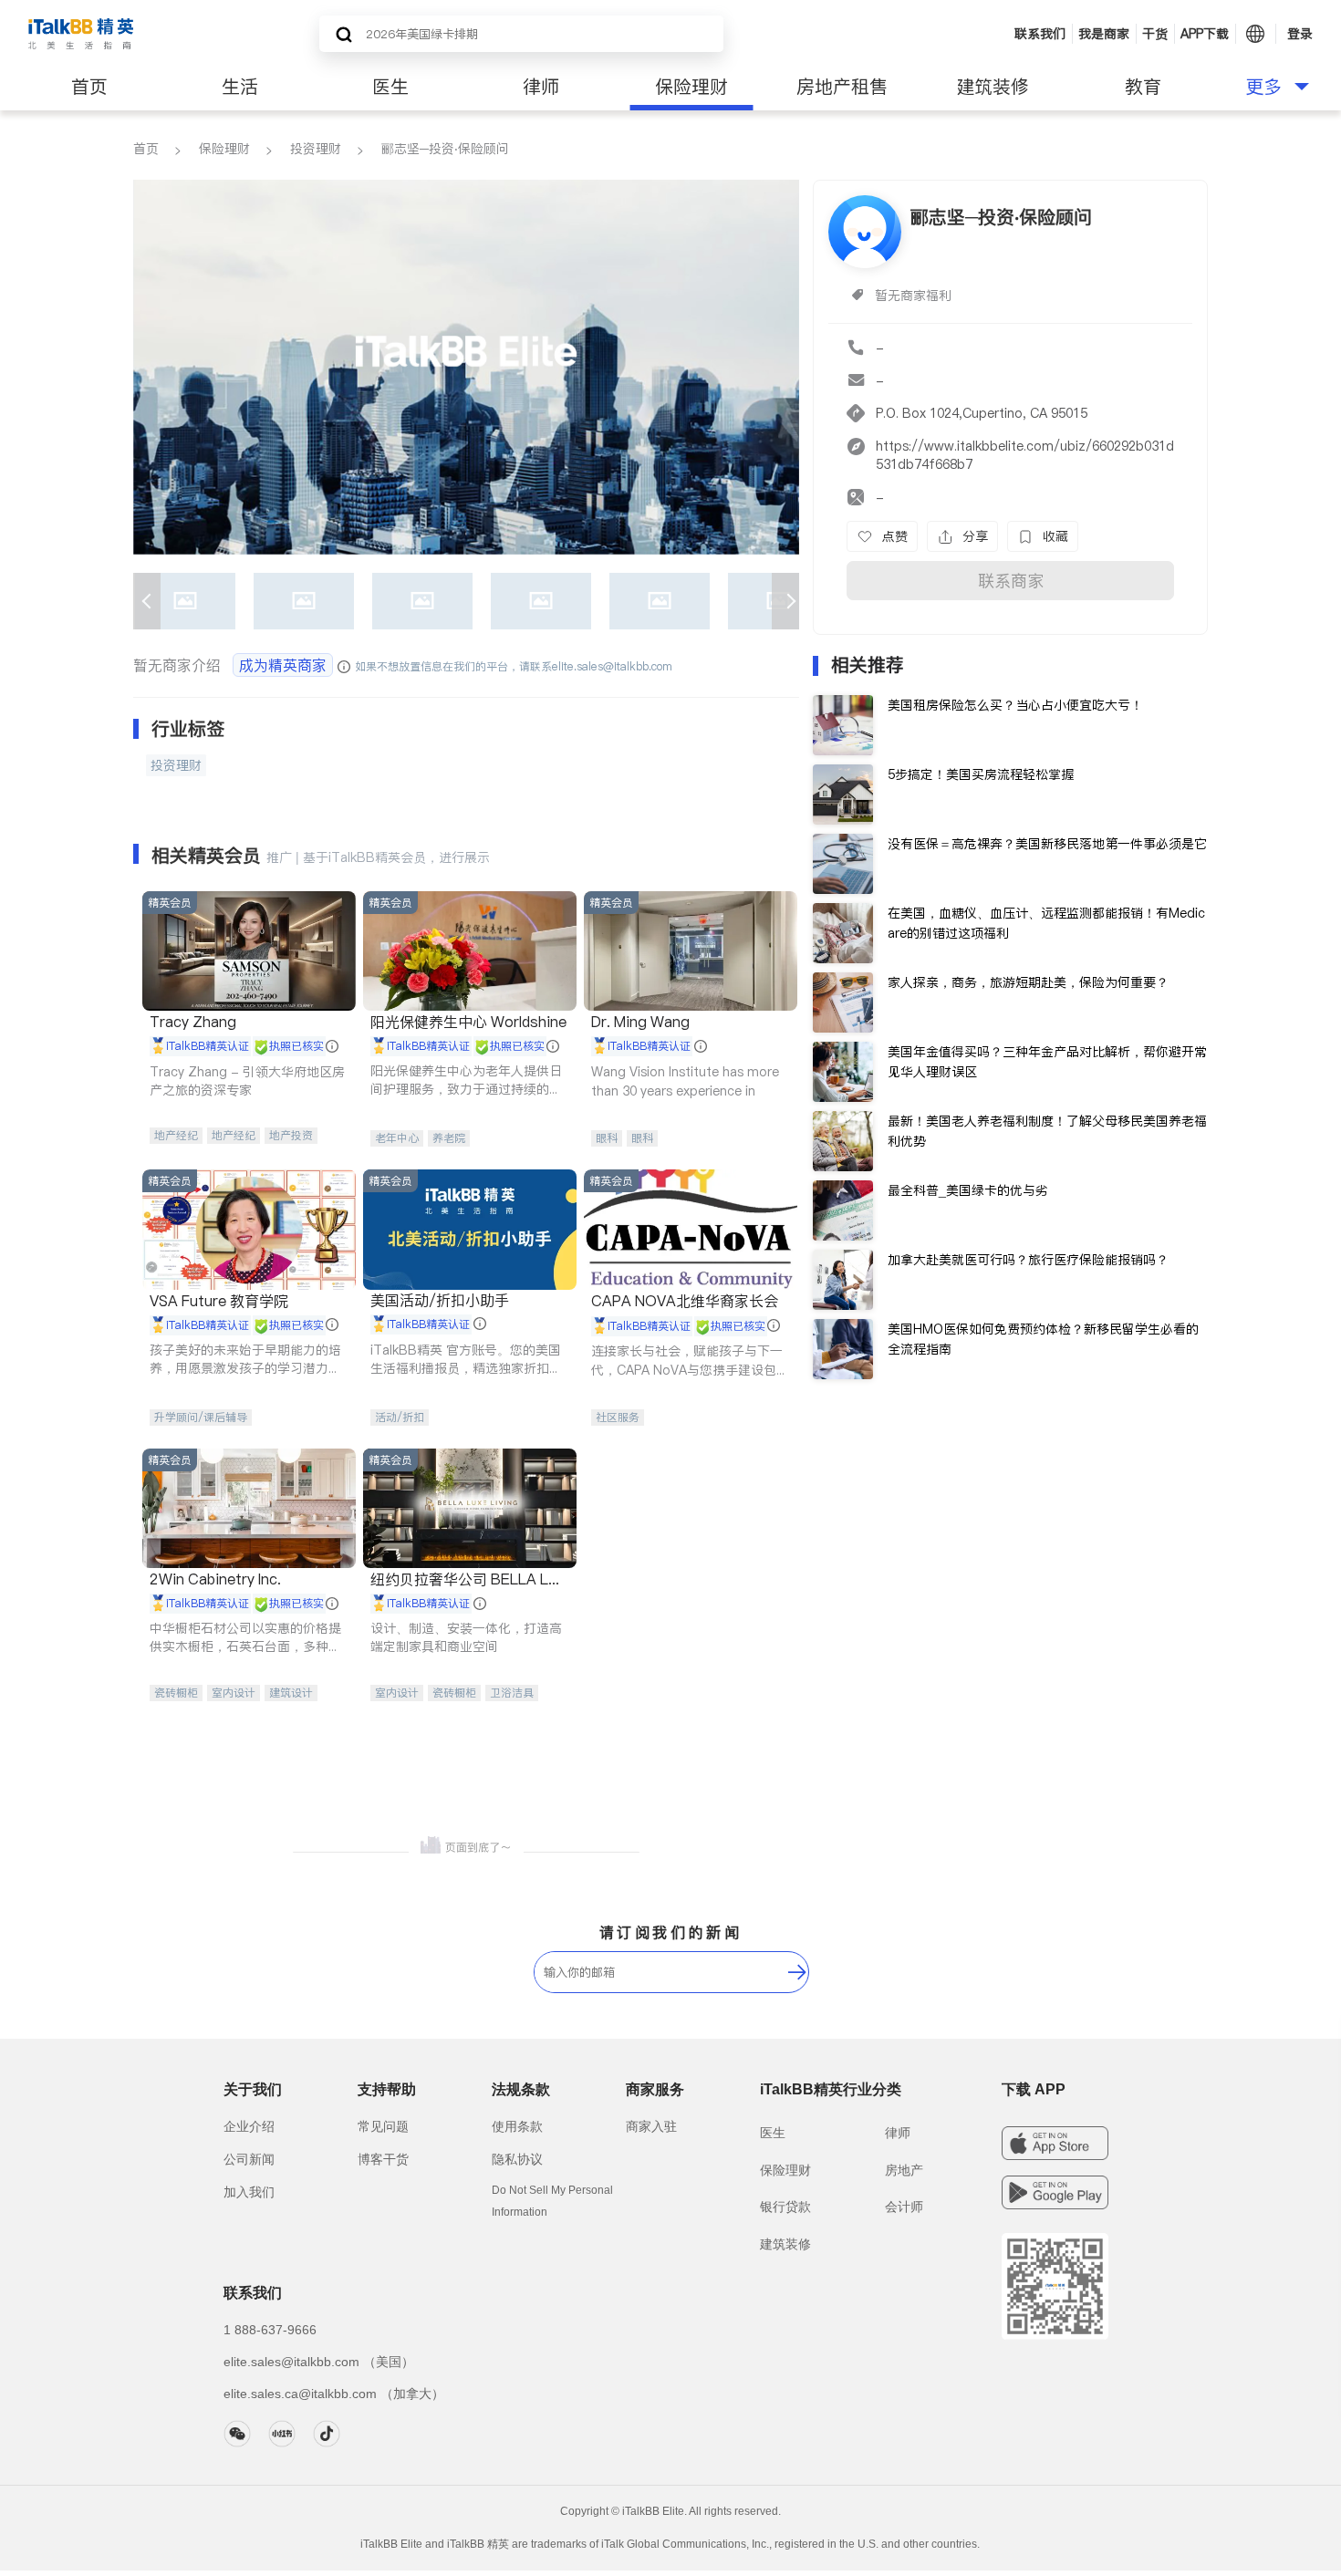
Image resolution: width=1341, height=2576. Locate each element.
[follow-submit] (797, 1972)
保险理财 (691, 87)
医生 (390, 87)
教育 (1143, 87)
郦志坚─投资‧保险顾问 (445, 149)
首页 (89, 87)
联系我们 (1040, 34)
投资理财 (316, 149)
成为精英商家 (283, 665)
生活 (240, 87)
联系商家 (1011, 581)
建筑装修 (993, 87)
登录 (1300, 34)
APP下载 (1205, 34)
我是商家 (1104, 34)
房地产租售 (842, 87)
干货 (1155, 34)
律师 (541, 87)
